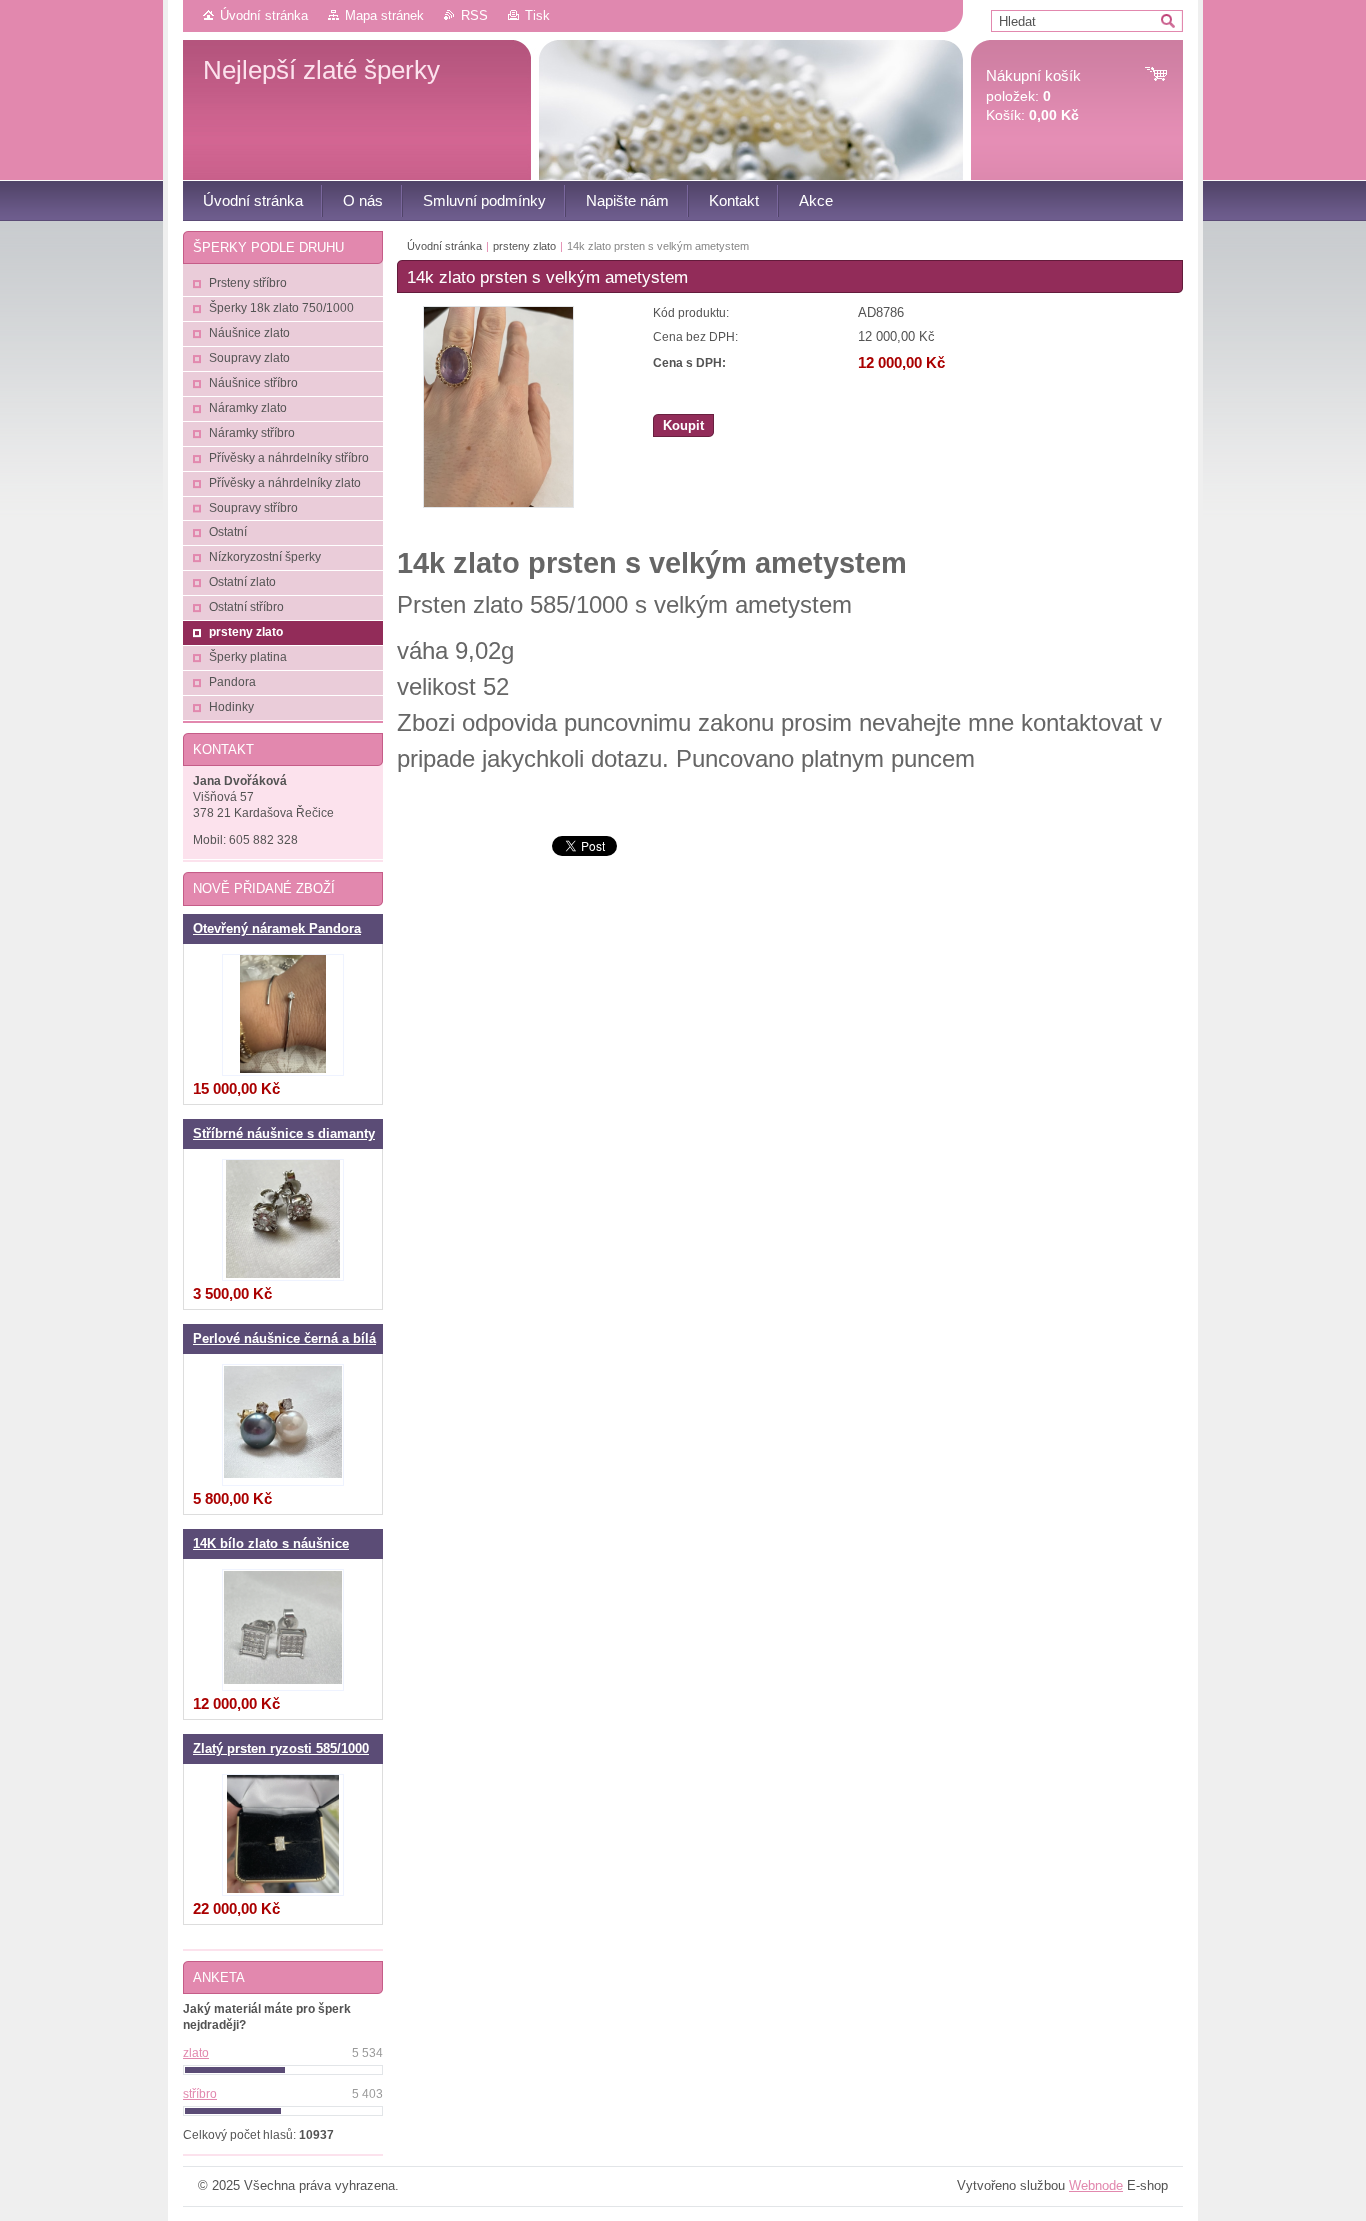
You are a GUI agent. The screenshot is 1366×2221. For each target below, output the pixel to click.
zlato (196, 2053)
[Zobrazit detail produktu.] (283, 1015)
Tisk (537, 15)
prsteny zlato (524, 246)
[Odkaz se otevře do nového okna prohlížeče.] (498, 503)
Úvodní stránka (264, 15)
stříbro (200, 2094)
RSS (474, 15)
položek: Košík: (1033, 95)
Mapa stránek (384, 15)
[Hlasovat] (283, 2070)
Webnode (1096, 2185)
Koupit (683, 425)
